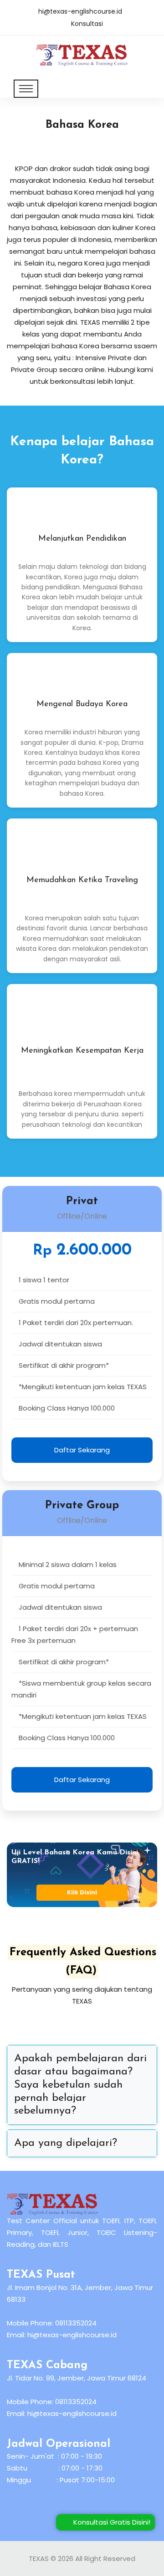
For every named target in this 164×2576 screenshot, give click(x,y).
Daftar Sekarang (82, 1450)
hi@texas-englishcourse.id (80, 11)
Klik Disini (82, 1893)
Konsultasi (87, 24)
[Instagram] (19, 2514)
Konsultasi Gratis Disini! (108, 2522)
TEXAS (39, 2558)
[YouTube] (44, 2514)
